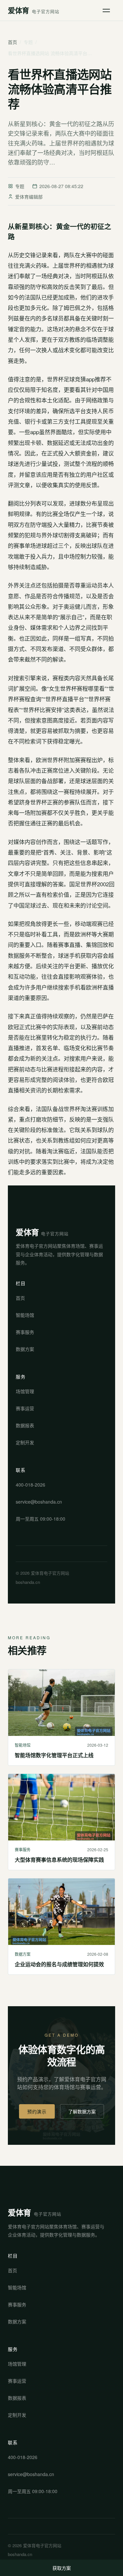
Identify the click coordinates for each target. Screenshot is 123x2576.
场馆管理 (25, 1391)
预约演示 (37, 2111)
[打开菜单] (108, 10)
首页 (12, 42)
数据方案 (25, 1349)
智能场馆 (25, 1315)
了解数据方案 (82, 2111)
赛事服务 (25, 1332)
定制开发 (25, 1442)
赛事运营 (25, 1408)
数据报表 (25, 1425)
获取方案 (62, 2568)
